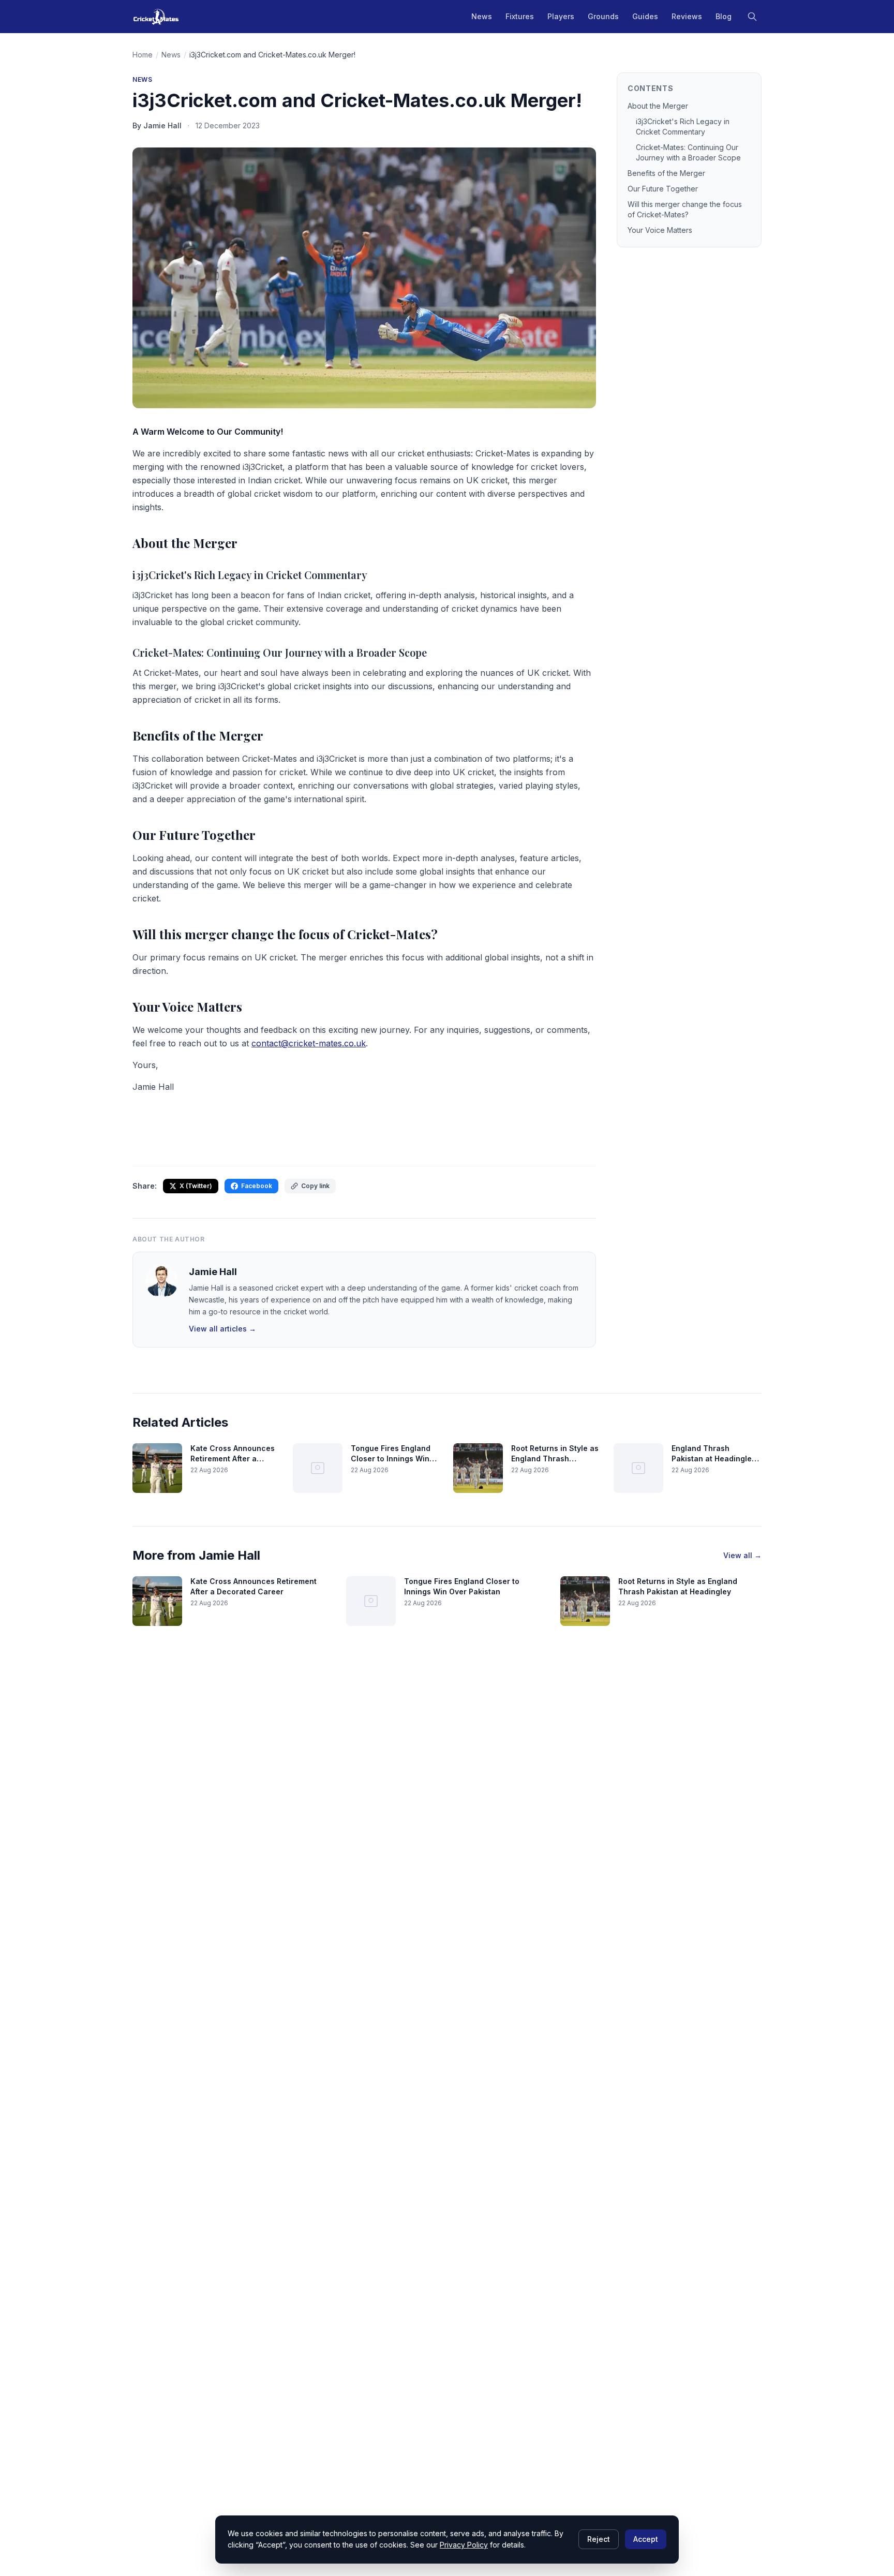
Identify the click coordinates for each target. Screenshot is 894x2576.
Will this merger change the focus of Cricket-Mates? (685, 209)
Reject (599, 2539)
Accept (646, 2539)
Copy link (315, 1186)
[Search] (752, 17)
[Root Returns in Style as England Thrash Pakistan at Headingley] (478, 1468)
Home (143, 55)
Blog (724, 16)
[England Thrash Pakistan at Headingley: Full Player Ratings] (638, 1468)
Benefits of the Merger (666, 173)
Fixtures (520, 16)
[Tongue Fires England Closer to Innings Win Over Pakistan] (318, 1468)
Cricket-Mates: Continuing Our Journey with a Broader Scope (688, 152)
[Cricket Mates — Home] (156, 17)
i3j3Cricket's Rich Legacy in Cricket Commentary (683, 127)
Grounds (603, 16)
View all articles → (222, 1329)
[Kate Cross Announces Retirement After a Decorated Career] (157, 1468)
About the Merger (658, 106)
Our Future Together (663, 189)
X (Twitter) (196, 1186)
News (482, 16)
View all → (742, 1555)
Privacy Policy (464, 2545)
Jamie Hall (213, 1272)
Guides (645, 16)
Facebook (257, 1186)
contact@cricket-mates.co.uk (309, 1043)
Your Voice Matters (660, 230)
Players (561, 16)
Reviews (687, 16)
